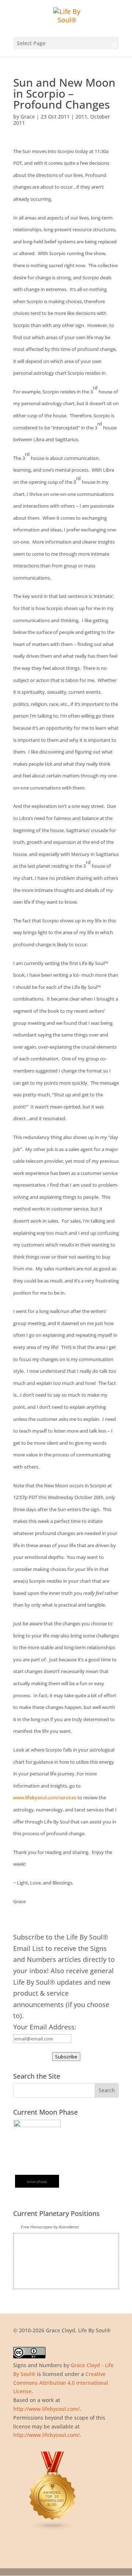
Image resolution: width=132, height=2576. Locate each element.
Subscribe (66, 2057)
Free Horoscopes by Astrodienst (50, 2227)
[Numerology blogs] (53, 2529)
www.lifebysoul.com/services (45, 1797)
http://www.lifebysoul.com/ (46, 2409)
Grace (28, 117)
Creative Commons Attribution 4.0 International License (61, 2383)
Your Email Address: (45, 2027)
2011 (81, 117)
